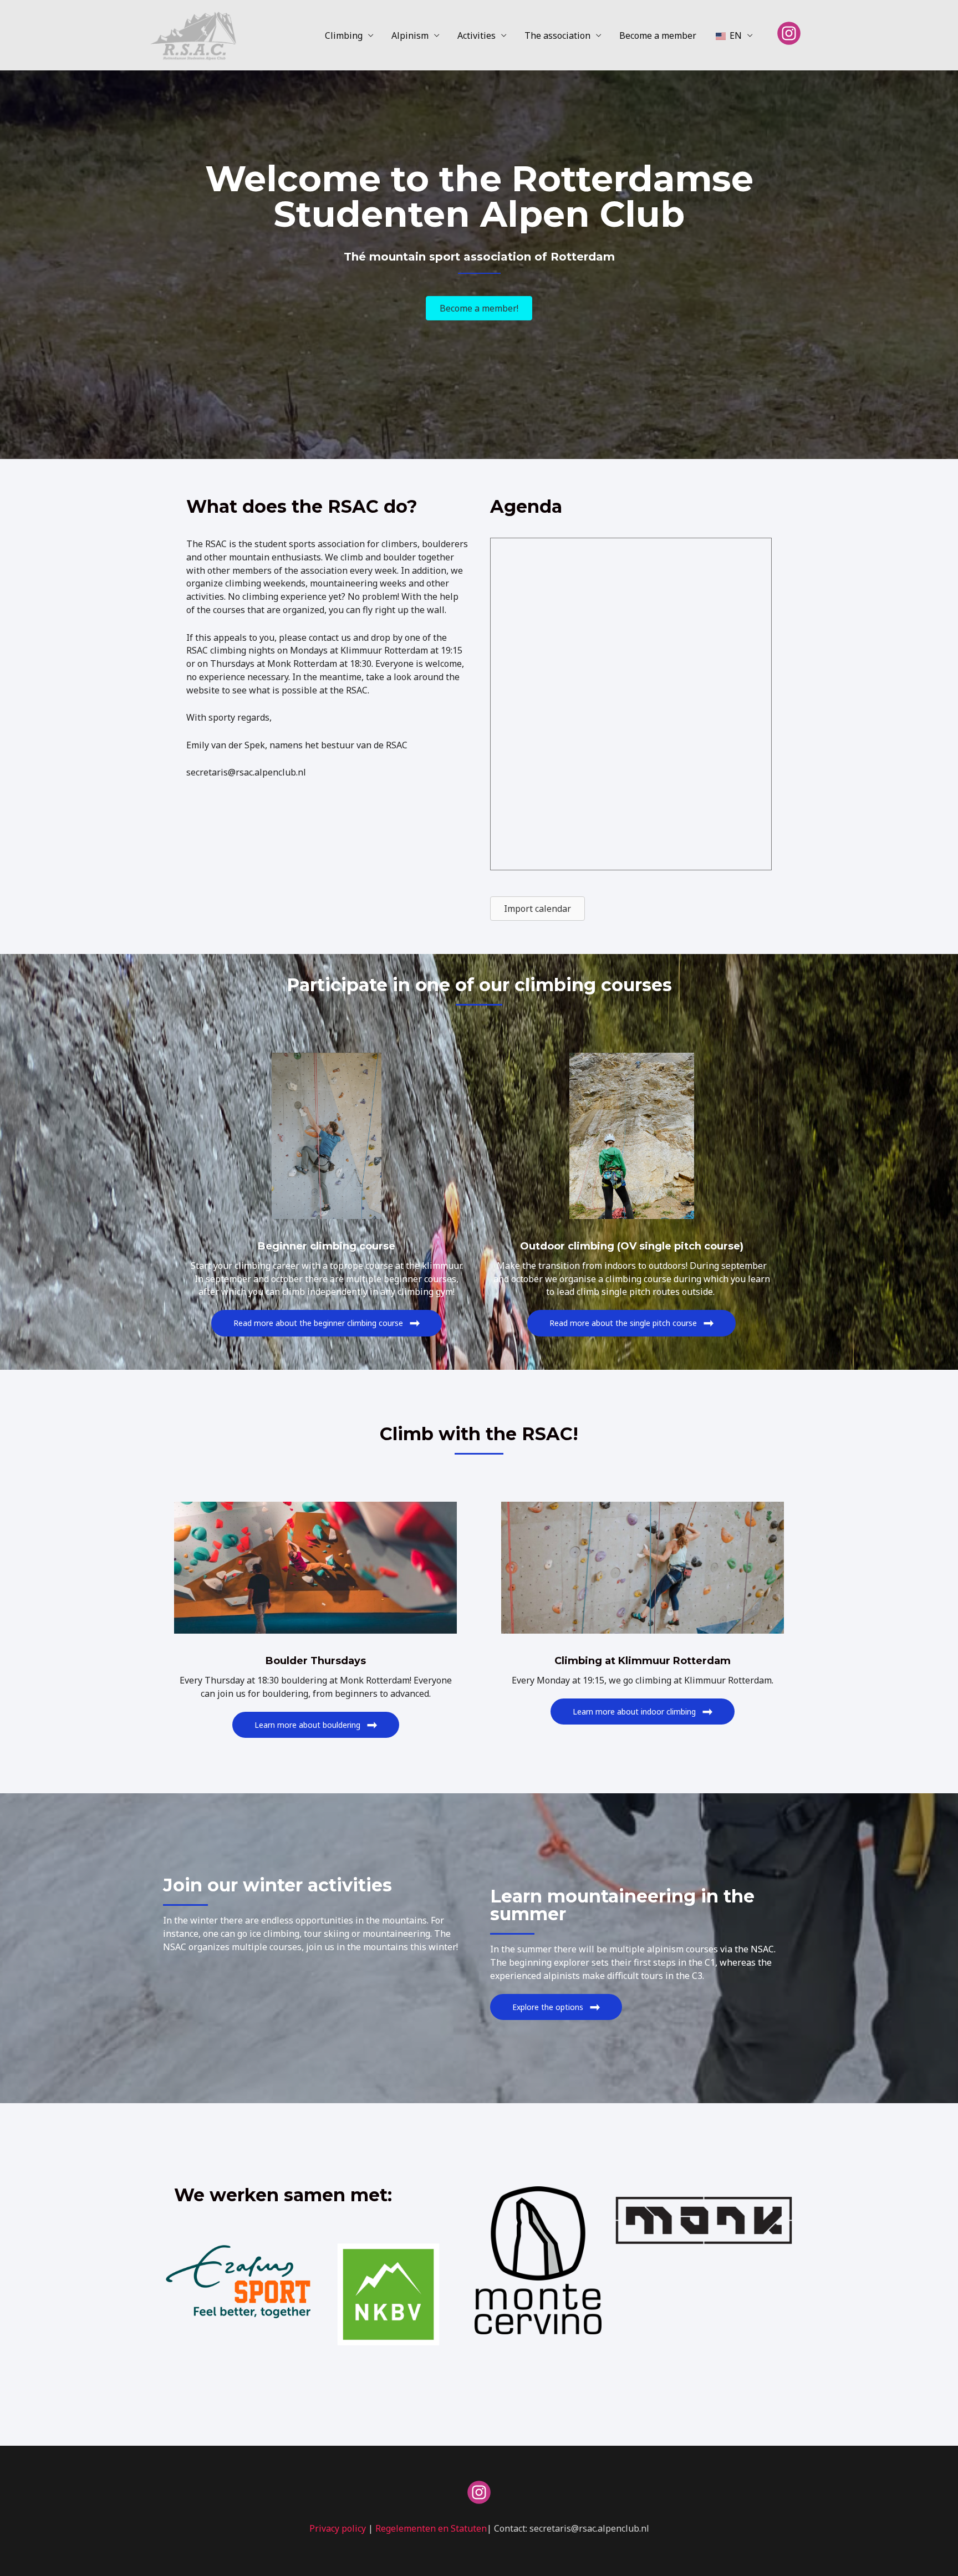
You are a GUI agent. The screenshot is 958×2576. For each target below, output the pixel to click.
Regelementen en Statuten (431, 2528)
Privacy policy (338, 2528)
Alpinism (410, 35)
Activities (477, 35)
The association (557, 35)
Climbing (344, 35)
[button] (327, 1323)
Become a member (658, 35)
